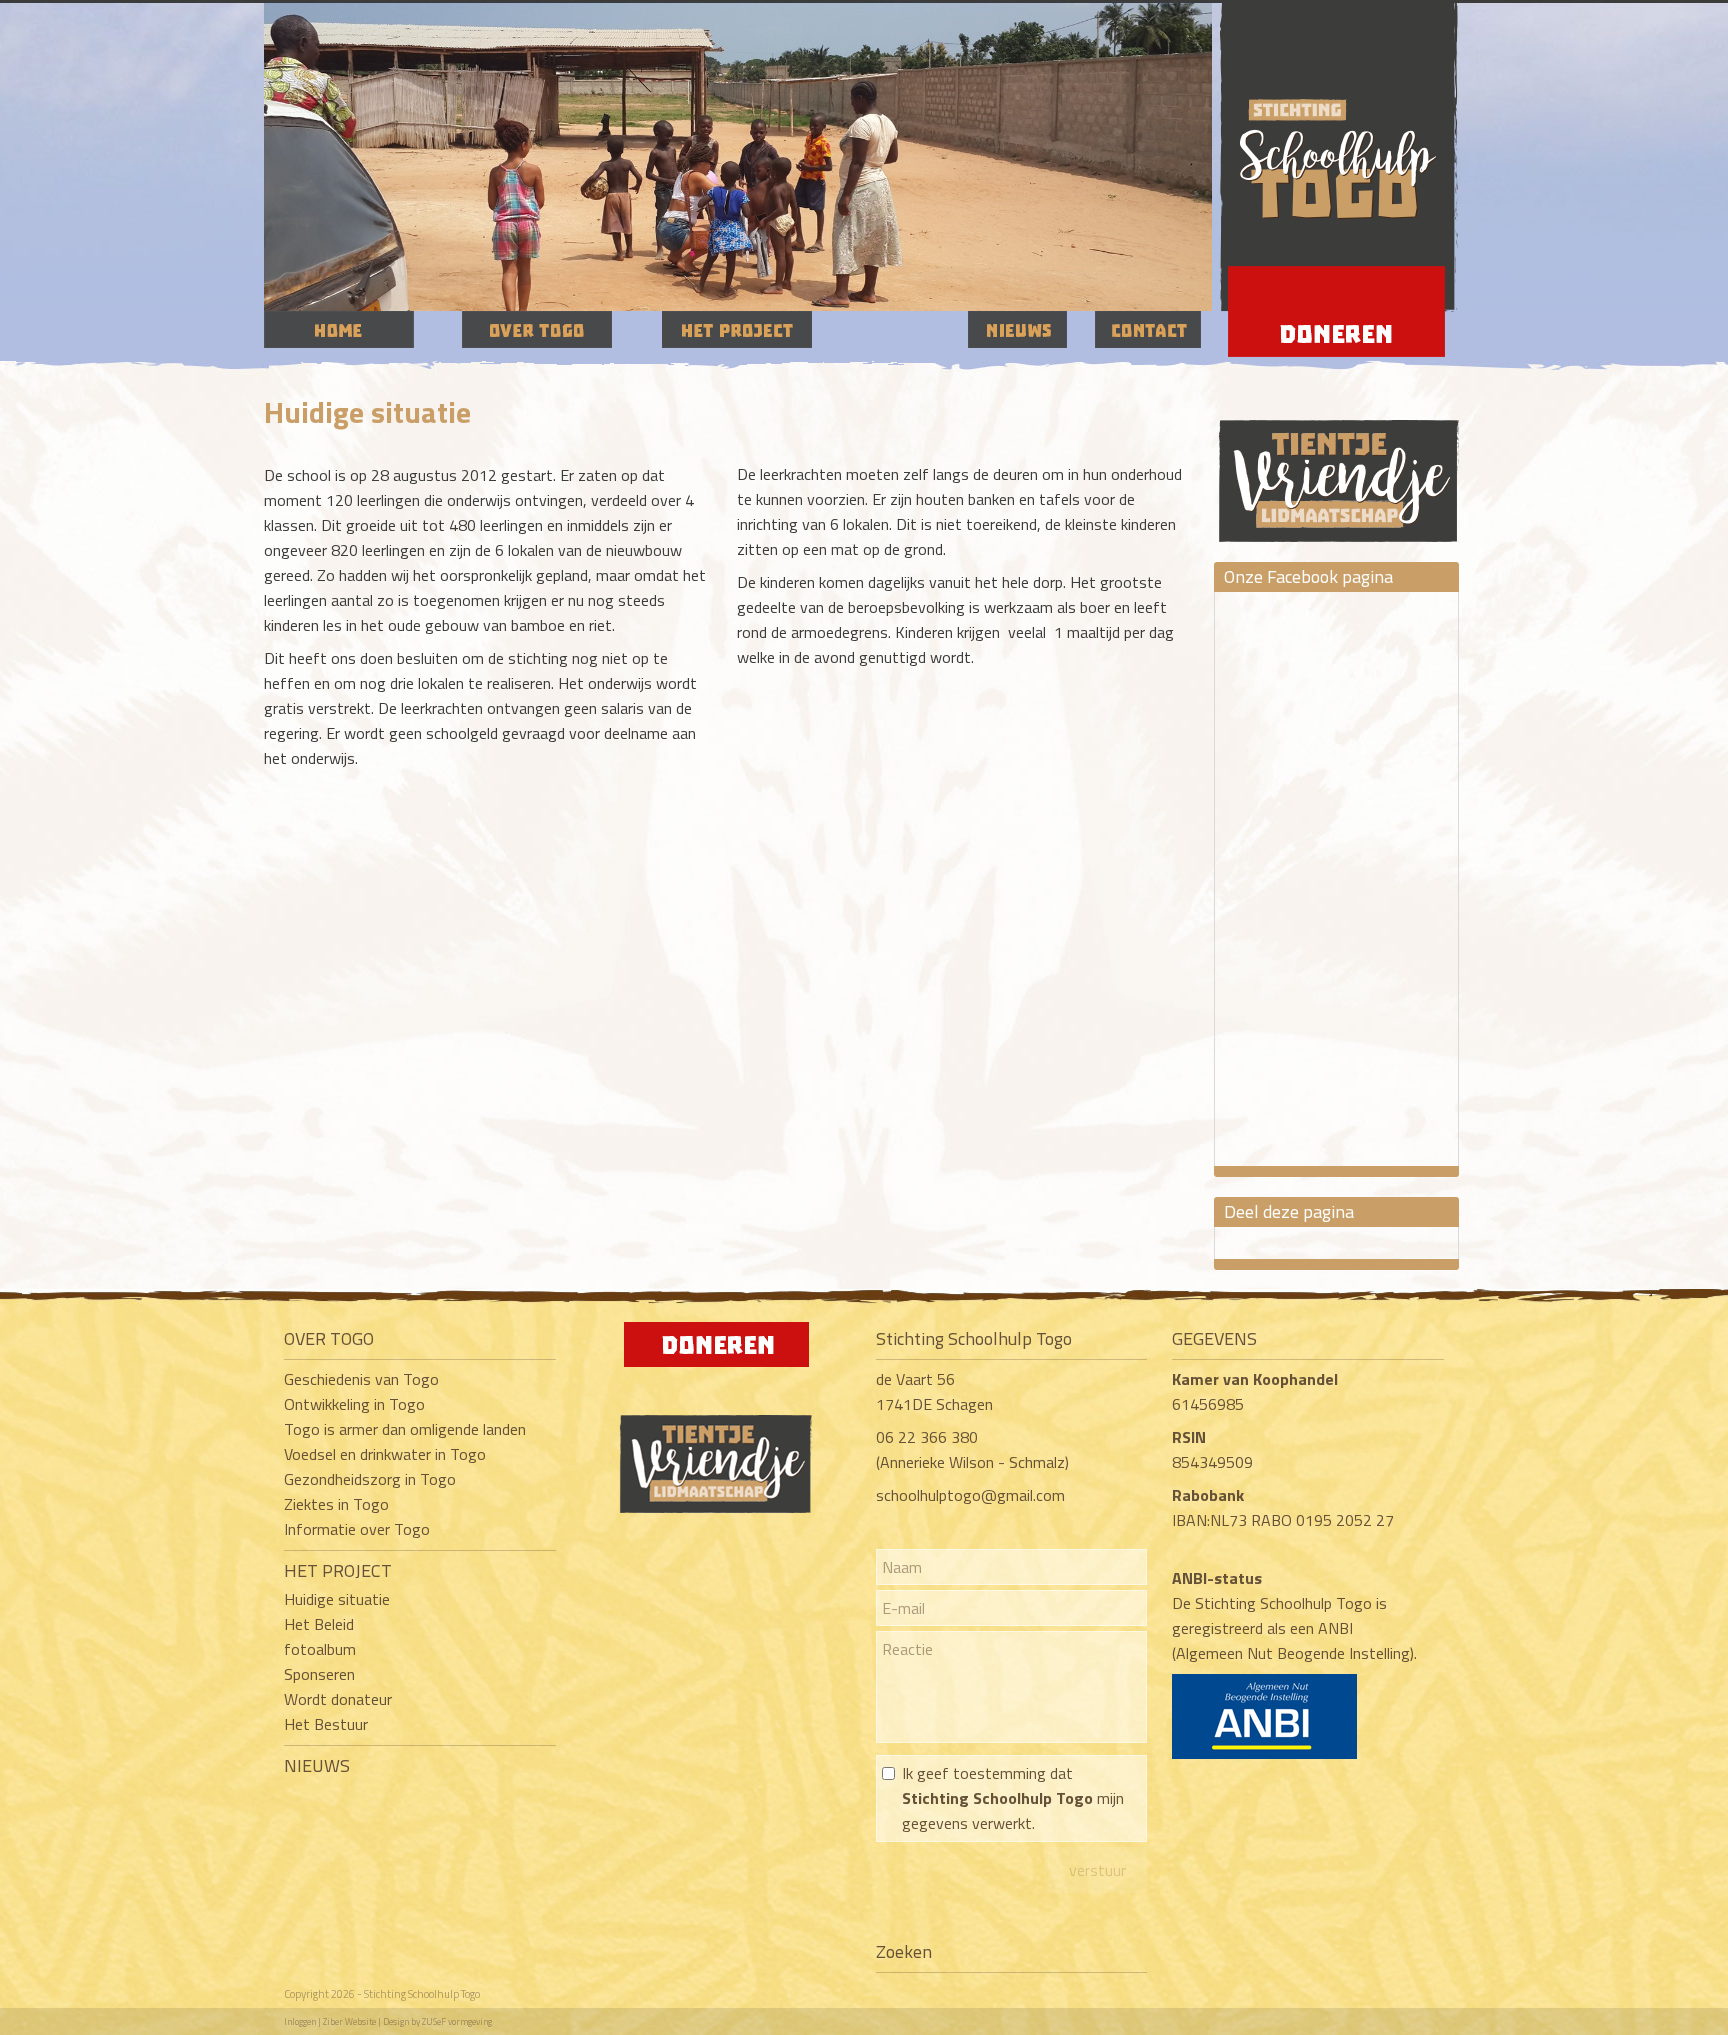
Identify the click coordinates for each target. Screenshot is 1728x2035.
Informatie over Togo (357, 1529)
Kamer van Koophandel (1257, 1379)
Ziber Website (349, 2021)
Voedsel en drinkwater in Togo (385, 1454)
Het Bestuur (326, 1724)
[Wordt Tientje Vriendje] (1339, 462)
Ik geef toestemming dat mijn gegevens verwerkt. (1013, 1798)
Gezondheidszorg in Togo (370, 1479)
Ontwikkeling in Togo (354, 1404)
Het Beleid (319, 1624)
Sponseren (319, 1674)
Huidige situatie (337, 1599)
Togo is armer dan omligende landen (405, 1429)
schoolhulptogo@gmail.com (970, 1495)
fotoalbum (320, 1649)
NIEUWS (317, 1765)
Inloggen (300, 2021)
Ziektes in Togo (336, 1504)
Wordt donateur (338, 1699)
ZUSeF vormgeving (457, 2021)
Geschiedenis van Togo (361, 1379)
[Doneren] (716, 1361)
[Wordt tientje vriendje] (716, 1507)
